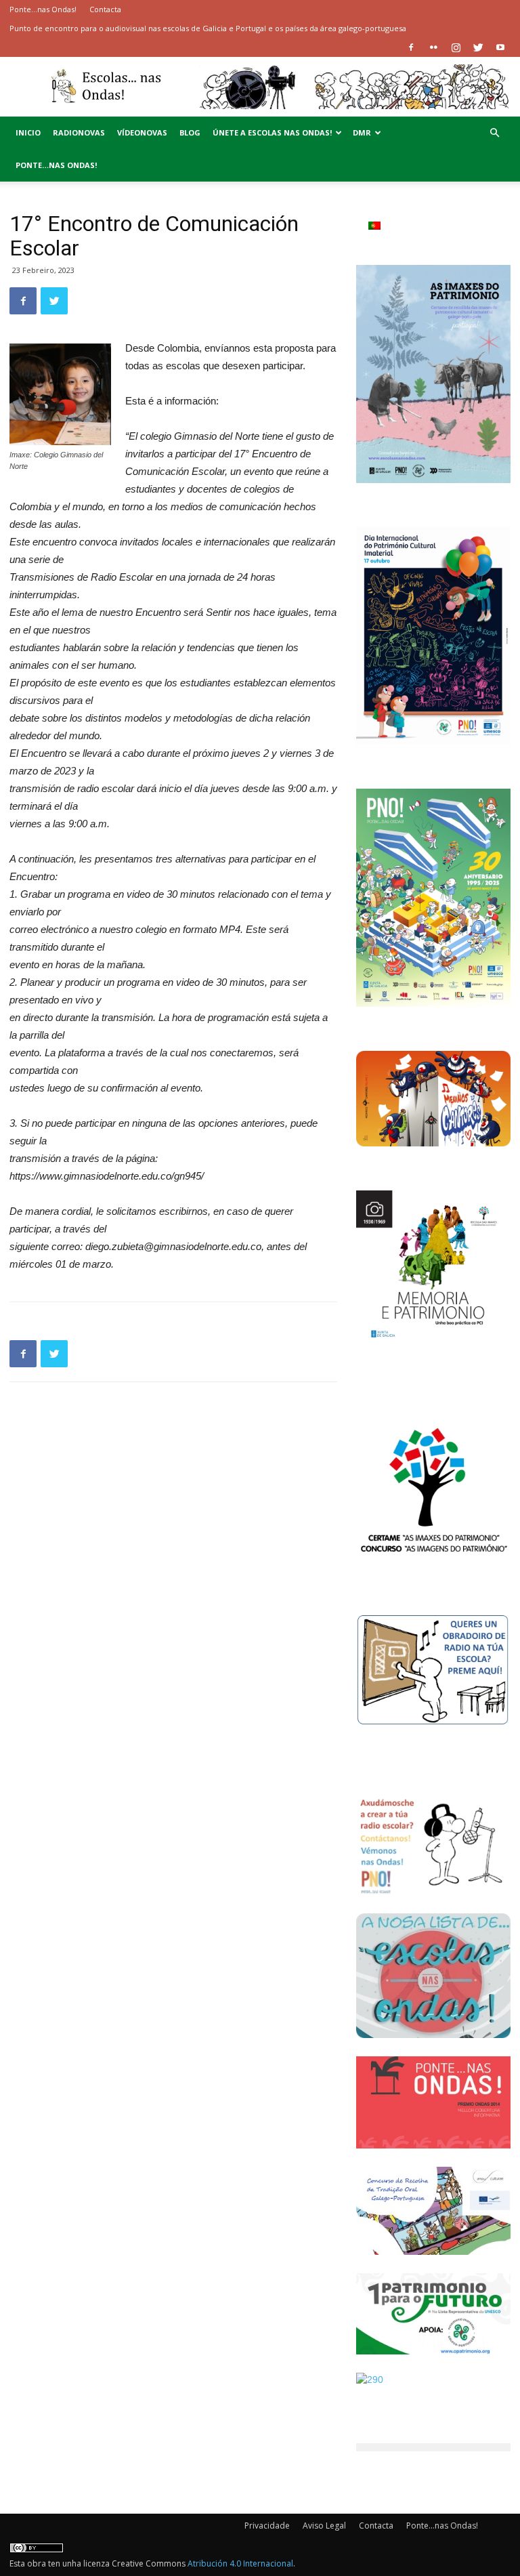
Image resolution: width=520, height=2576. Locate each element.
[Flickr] (433, 47)
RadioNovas (79, 132)
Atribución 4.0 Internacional (240, 2563)
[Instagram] (456, 47)
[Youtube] (500, 47)
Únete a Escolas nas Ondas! (272, 132)
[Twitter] (478, 47)
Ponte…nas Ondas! (43, 9)
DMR (362, 132)
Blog (190, 132)
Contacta (105, 9)
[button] (494, 133)
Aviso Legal (324, 2526)
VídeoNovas (142, 132)
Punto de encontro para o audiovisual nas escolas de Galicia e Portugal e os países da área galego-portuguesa (208, 28)
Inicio (28, 132)
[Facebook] (411, 47)
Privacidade (267, 2526)
